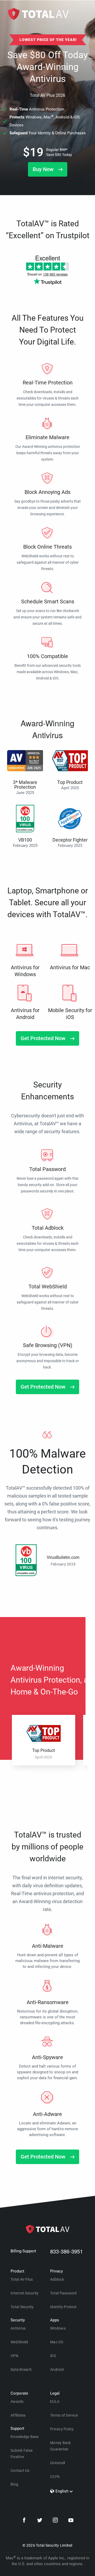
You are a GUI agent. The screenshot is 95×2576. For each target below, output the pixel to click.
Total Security (22, 2307)
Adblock (57, 2279)
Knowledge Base (25, 2437)
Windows (58, 2328)
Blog (14, 2484)
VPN (14, 2356)
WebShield (19, 2342)
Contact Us (20, 2471)
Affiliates (18, 2415)
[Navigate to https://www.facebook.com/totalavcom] (24, 2521)
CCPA (55, 2477)
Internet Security (25, 2293)
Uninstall (58, 2463)
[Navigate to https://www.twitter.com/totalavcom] (40, 2521)
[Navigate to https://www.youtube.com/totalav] (71, 2521)
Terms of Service (64, 2415)
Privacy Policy (62, 2429)
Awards (17, 2401)
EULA (55, 2401)
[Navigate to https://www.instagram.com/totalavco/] (55, 2521)
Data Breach (21, 2370)
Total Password (63, 2293)
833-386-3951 (66, 2251)
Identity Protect (63, 2307)
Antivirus (18, 2328)
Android (57, 2370)
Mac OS (57, 2342)
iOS (53, 2356)
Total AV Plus (22, 2279)
